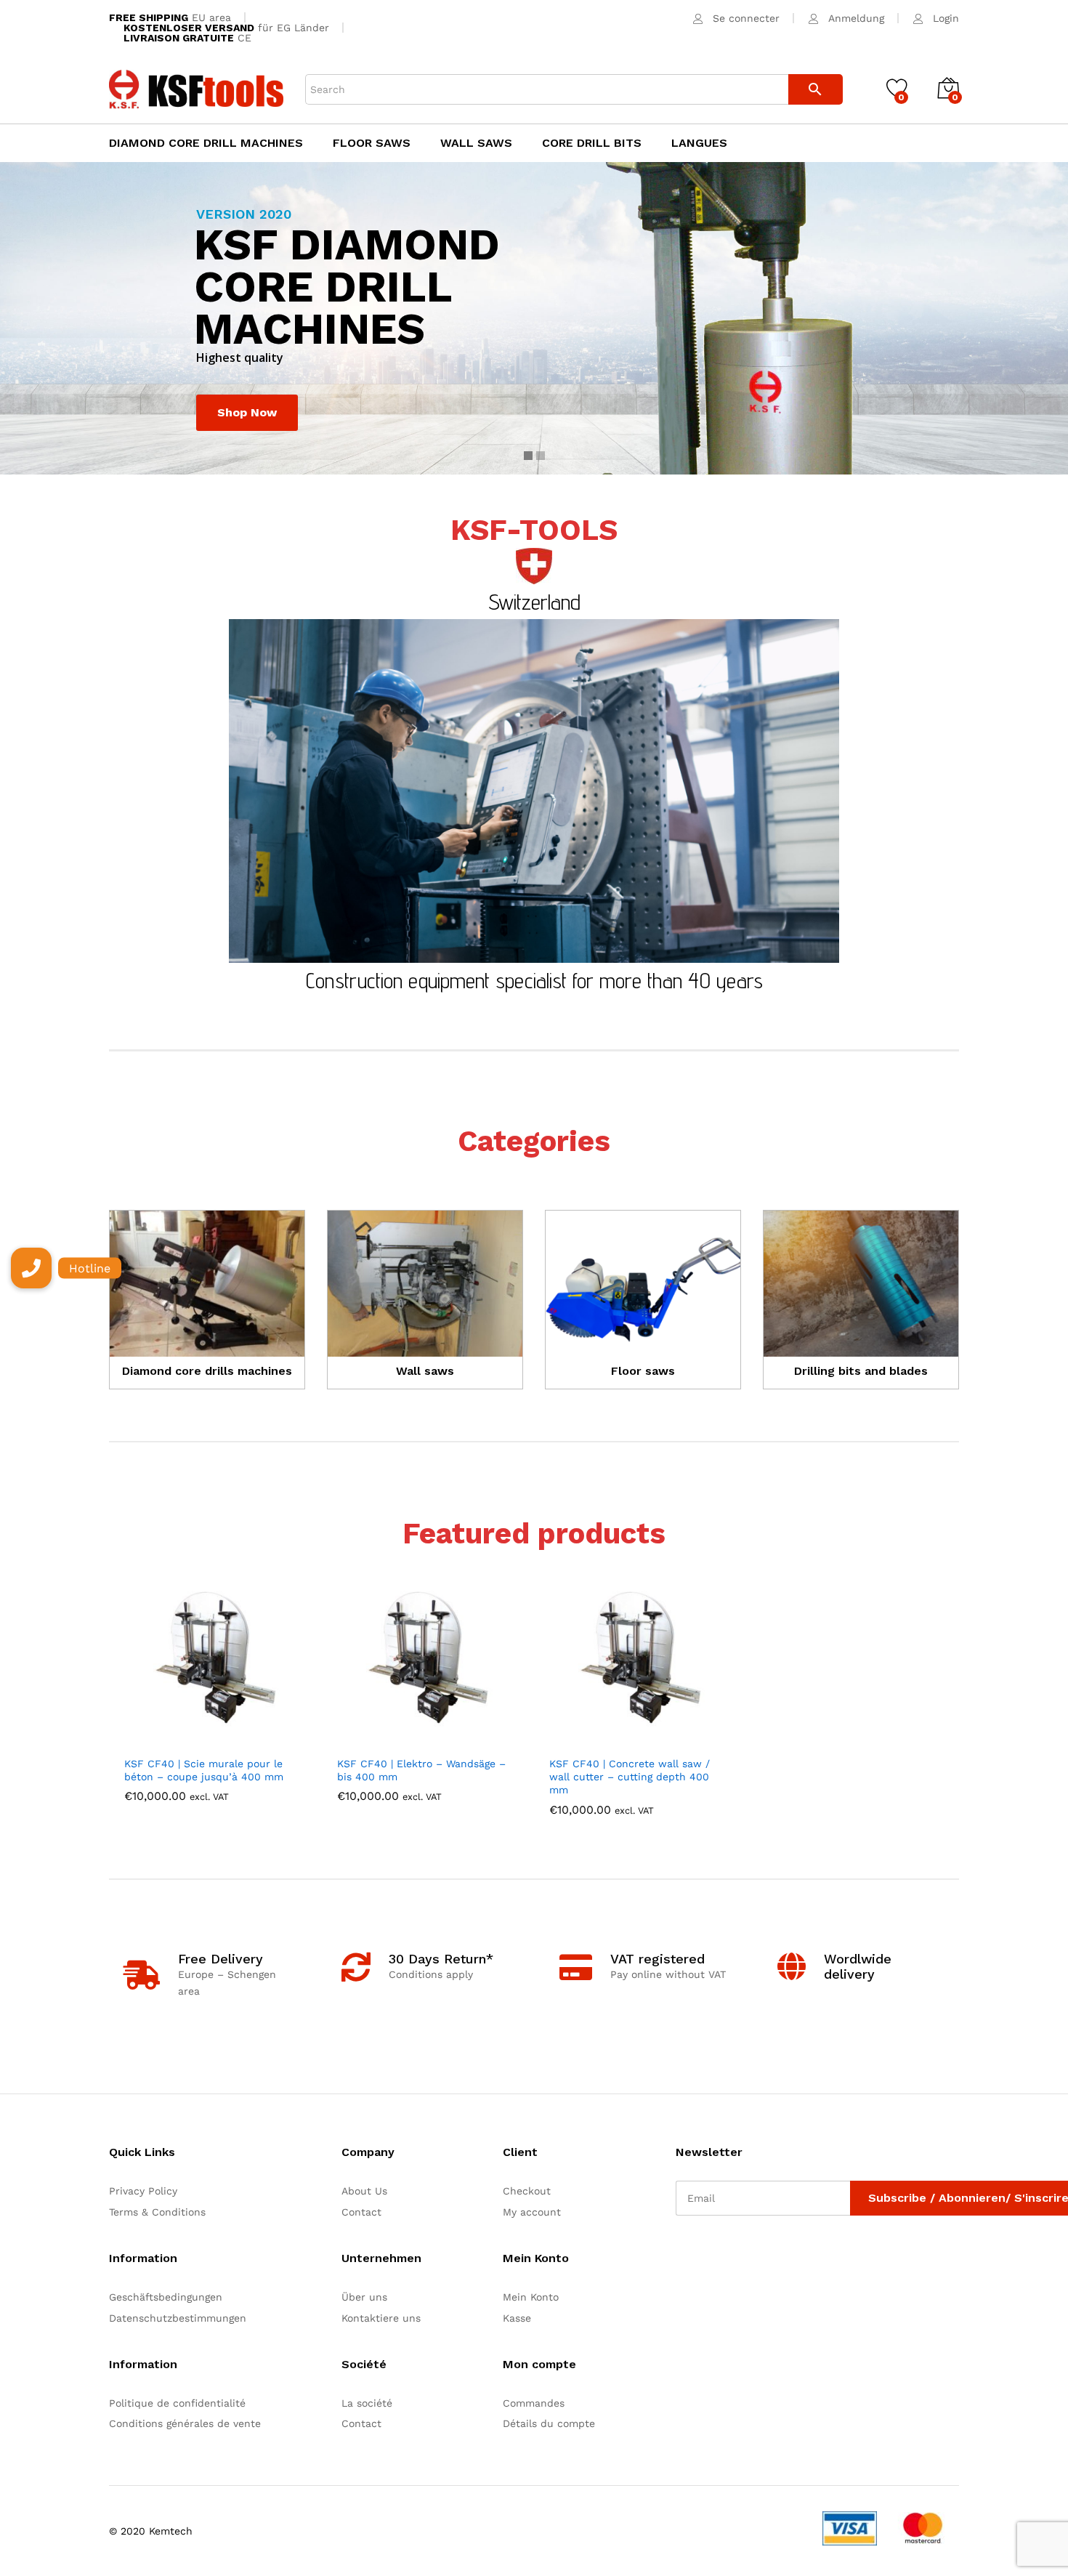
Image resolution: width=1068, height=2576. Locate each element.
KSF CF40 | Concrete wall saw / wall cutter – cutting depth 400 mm (630, 1777)
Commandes (534, 2403)
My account (532, 2212)
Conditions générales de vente (185, 2423)
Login (946, 18)
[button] (31, 1268)
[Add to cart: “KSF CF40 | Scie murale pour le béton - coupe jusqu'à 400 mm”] (165, 1740)
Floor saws (372, 143)
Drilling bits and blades (861, 1371)
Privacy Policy (143, 2191)
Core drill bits (592, 143)
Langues (699, 143)
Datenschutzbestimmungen (178, 2318)
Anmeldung (856, 18)
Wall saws (476, 143)
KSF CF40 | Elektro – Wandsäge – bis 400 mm (421, 1770)
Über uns (364, 2297)
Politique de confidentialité (177, 2403)
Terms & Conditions (157, 2212)
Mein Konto (531, 2297)
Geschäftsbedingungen (166, 2297)
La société (367, 2403)
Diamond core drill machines (206, 143)
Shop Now (247, 412)
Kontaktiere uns (381, 2318)
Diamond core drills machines (207, 1371)
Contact (361, 2212)
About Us (364, 2191)
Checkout (527, 2191)
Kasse (517, 2318)
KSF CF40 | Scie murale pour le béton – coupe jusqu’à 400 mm (204, 1770)
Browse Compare (690, 1740)
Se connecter (746, 18)
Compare (265, 1740)
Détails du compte (549, 2423)
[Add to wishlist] (232, 1740)
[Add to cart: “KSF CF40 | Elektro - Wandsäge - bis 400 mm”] (378, 1740)
